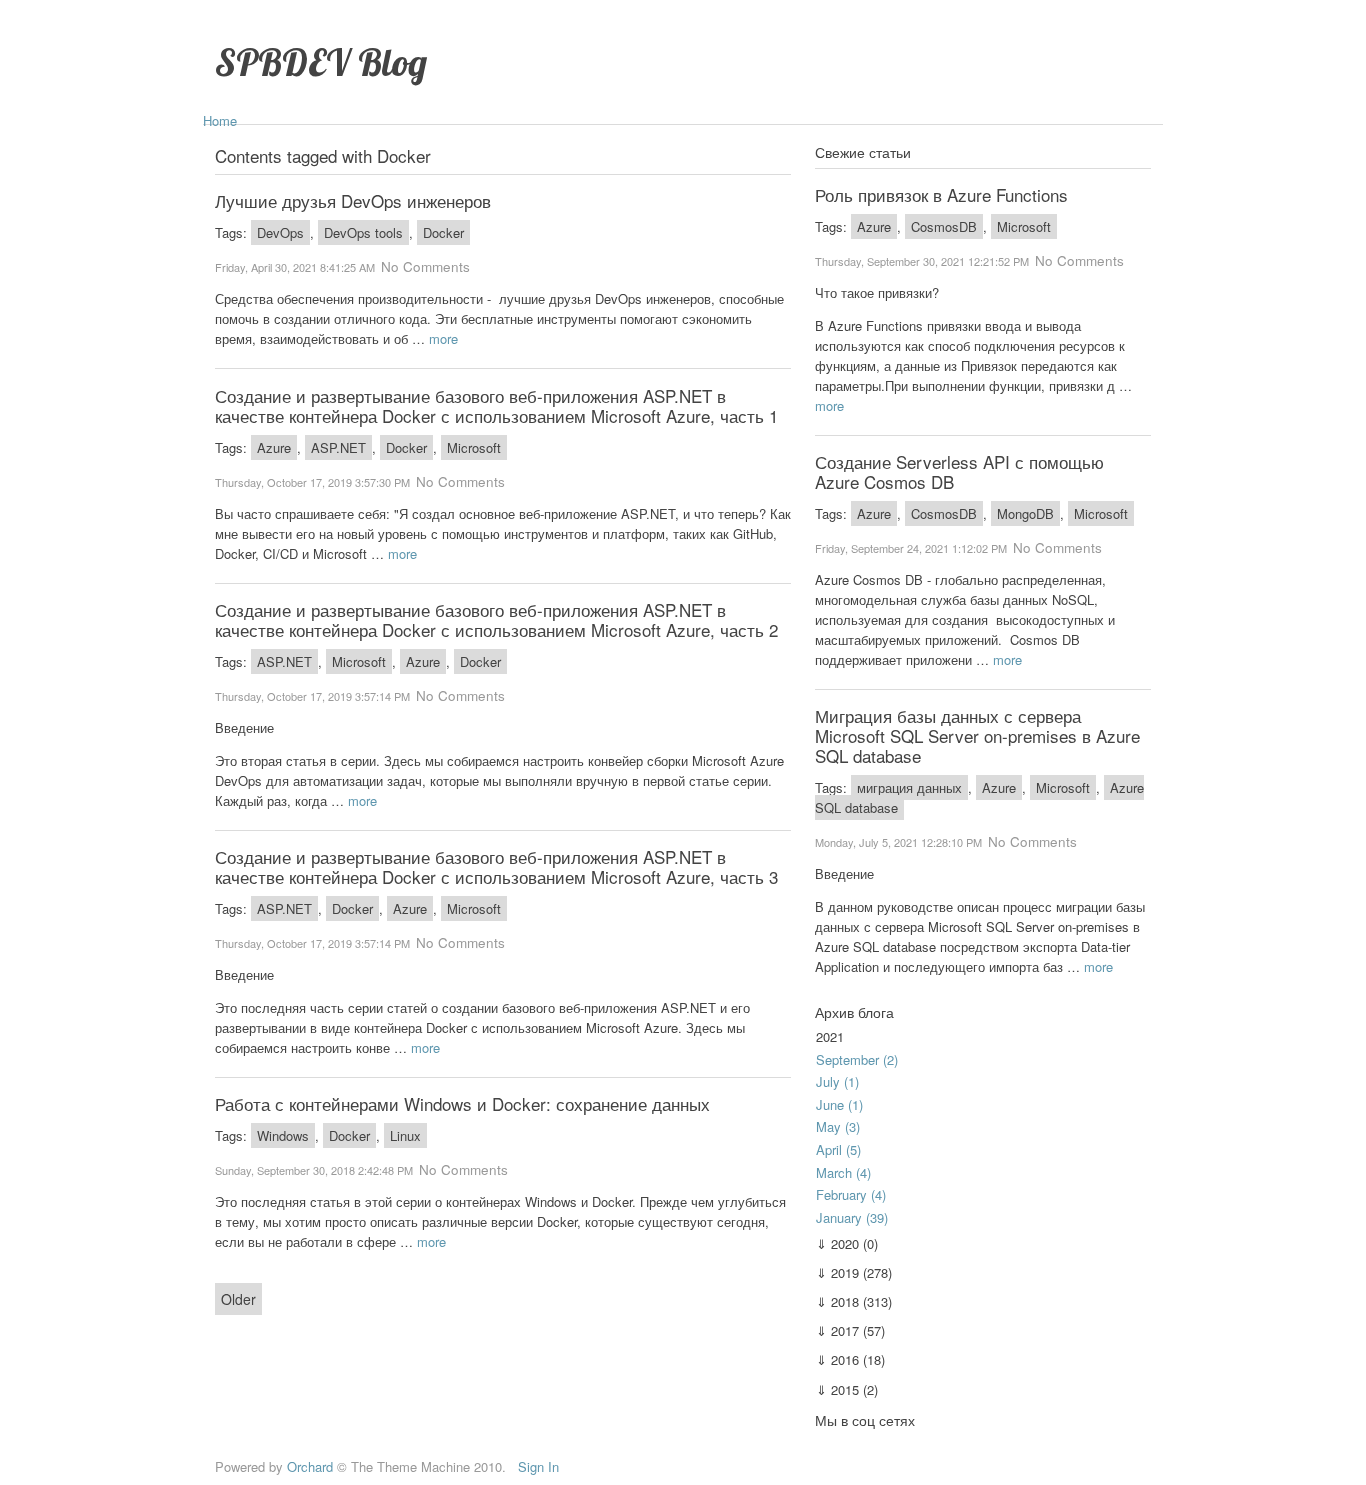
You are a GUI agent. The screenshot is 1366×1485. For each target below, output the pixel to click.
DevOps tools (363, 232)
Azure (274, 447)
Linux (405, 1135)
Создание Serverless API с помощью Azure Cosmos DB (959, 471)
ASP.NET (338, 447)
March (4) (843, 1172)
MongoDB (1025, 513)
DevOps (280, 232)
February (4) (851, 1194)
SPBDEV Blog (321, 61)
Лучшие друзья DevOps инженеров (353, 200)
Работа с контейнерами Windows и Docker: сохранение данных (462, 1103)
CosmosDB (944, 226)
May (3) (838, 1126)
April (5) (838, 1149)
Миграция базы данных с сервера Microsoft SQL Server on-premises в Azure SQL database (977, 735)
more (443, 338)
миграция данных (909, 787)
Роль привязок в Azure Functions (941, 194)
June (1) (839, 1104)
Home (220, 120)
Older (238, 1299)
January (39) (852, 1217)
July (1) (837, 1081)
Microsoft (474, 447)
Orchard (310, 1466)
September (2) (857, 1059)
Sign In (538, 1466)
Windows (283, 1135)
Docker (443, 232)
